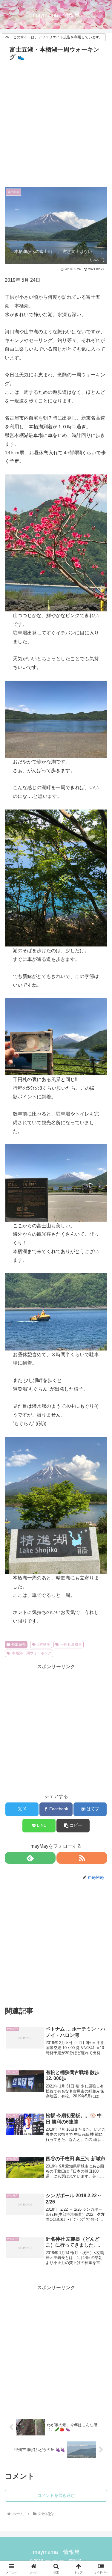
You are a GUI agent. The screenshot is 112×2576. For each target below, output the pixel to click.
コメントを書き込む (56, 2495)
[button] (73, 1826)
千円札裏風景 (71, 1645)
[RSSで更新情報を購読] (82, 1858)
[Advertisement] (56, 122)
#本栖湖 (44, 1645)
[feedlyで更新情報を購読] (30, 1858)
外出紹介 (19, 1645)
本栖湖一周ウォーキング (32, 1653)
